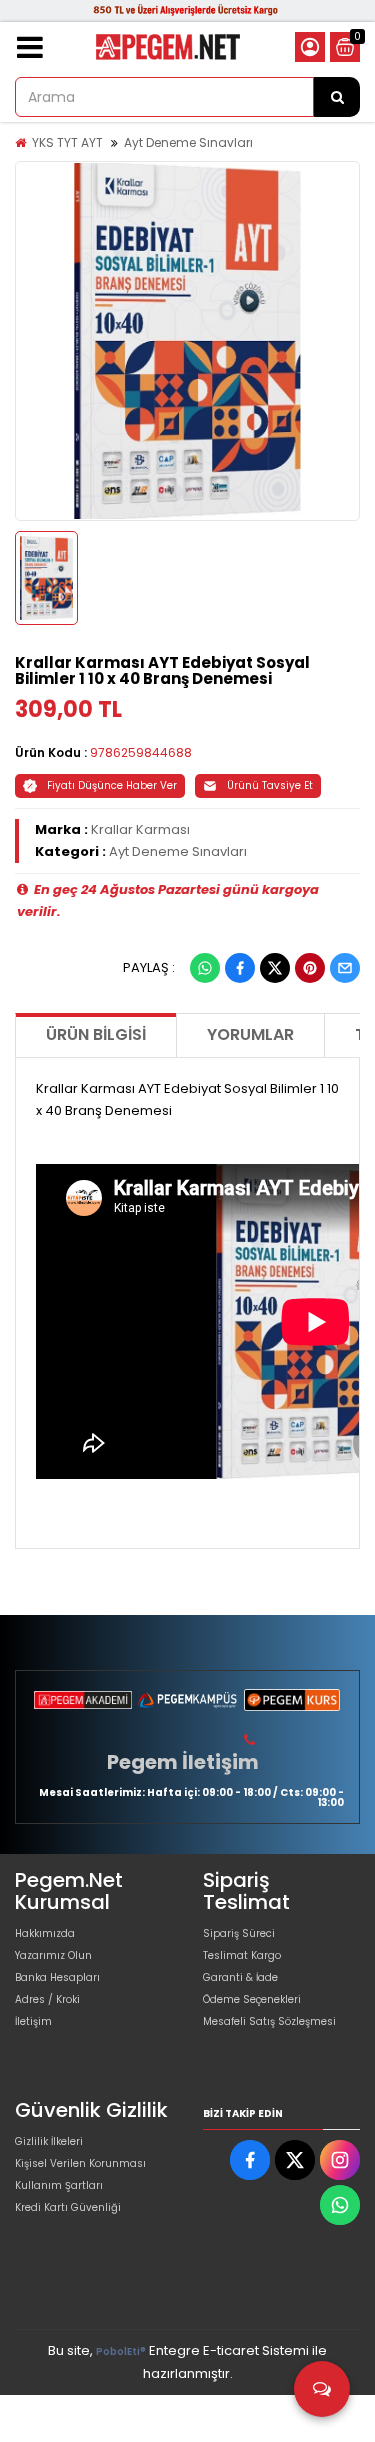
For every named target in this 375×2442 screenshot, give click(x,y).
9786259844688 (141, 752)
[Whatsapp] (205, 968)
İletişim (33, 2021)
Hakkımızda (45, 1933)
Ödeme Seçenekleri (252, 1999)
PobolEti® (121, 2351)
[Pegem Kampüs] (187, 1700)
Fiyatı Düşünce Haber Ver (112, 785)
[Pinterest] (310, 968)
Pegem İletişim (183, 1762)
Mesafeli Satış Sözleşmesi (269, 2021)
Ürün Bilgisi (96, 1034)
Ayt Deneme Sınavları (188, 142)
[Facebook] (240, 968)
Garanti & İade (240, 1977)
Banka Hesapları (57, 1977)
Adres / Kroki (47, 1999)
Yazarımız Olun (53, 1955)
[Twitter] (275, 968)
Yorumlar (250, 1034)
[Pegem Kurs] (292, 1700)
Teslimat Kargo (242, 1955)
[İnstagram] (340, 2160)
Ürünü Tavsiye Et (270, 785)
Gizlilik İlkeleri (49, 2141)
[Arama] (337, 97)
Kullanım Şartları (59, 2185)
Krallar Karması (140, 829)
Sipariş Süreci (239, 1933)
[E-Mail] (345, 968)
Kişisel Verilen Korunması (80, 2163)
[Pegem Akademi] (83, 1700)
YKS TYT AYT (67, 142)
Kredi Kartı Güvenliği (68, 2207)
